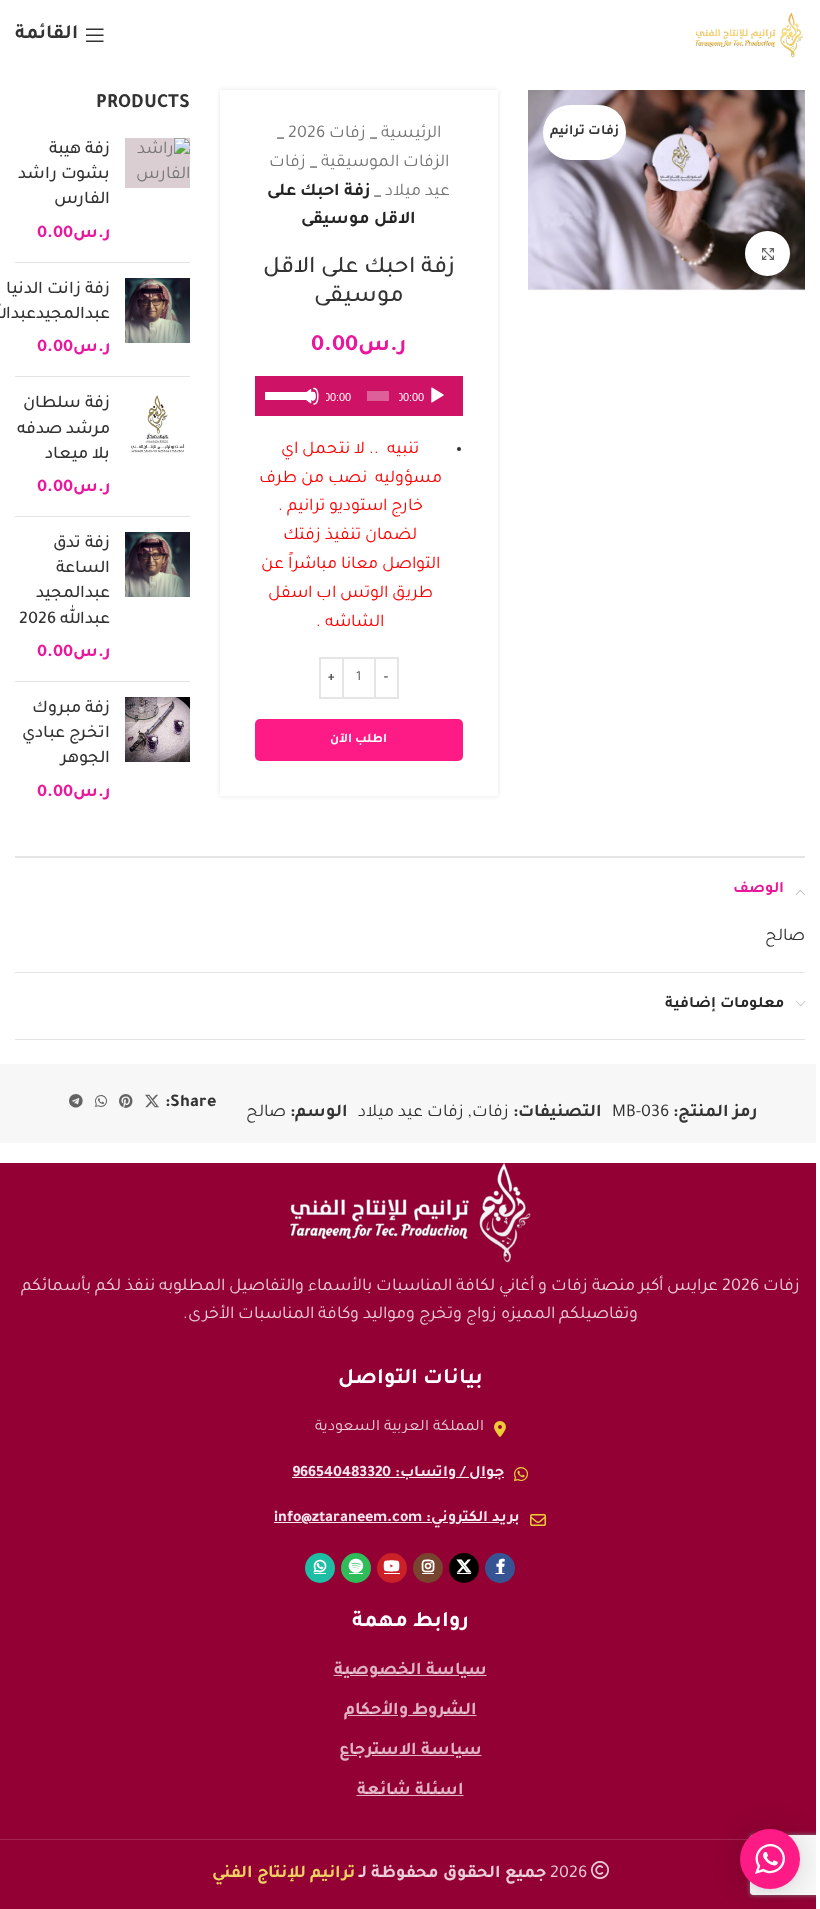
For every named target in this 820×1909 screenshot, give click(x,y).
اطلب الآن (358, 740)
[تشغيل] (437, 407)
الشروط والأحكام (410, 1711)
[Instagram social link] (428, 1568)
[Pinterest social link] (126, 1103)
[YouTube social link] (392, 1568)
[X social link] (152, 1103)
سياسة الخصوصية (410, 1671)
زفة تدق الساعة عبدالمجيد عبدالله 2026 (64, 582)
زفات (490, 1113)
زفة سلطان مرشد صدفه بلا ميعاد (63, 429)
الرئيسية (411, 134)
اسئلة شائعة (410, 1791)
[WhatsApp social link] (101, 1103)
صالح (266, 1113)
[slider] (284, 394)
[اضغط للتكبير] (767, 253)
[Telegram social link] (76, 1103)
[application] (359, 396)
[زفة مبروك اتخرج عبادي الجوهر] (157, 751)
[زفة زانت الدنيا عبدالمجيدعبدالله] (157, 320)
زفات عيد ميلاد (411, 1113)
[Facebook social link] (500, 1568)
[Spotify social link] (356, 1568)
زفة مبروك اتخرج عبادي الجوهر (66, 734)
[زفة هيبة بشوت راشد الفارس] (157, 192)
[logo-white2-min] (410, 1213)
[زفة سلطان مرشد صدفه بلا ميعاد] (157, 446)
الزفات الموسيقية (385, 163)
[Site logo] (749, 36)
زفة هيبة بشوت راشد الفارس (64, 175)
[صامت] (310, 407)
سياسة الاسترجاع (410, 1751)
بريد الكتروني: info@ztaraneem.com (397, 1519)
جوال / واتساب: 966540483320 (398, 1474)
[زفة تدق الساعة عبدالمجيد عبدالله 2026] (157, 599)
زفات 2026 (327, 134)
